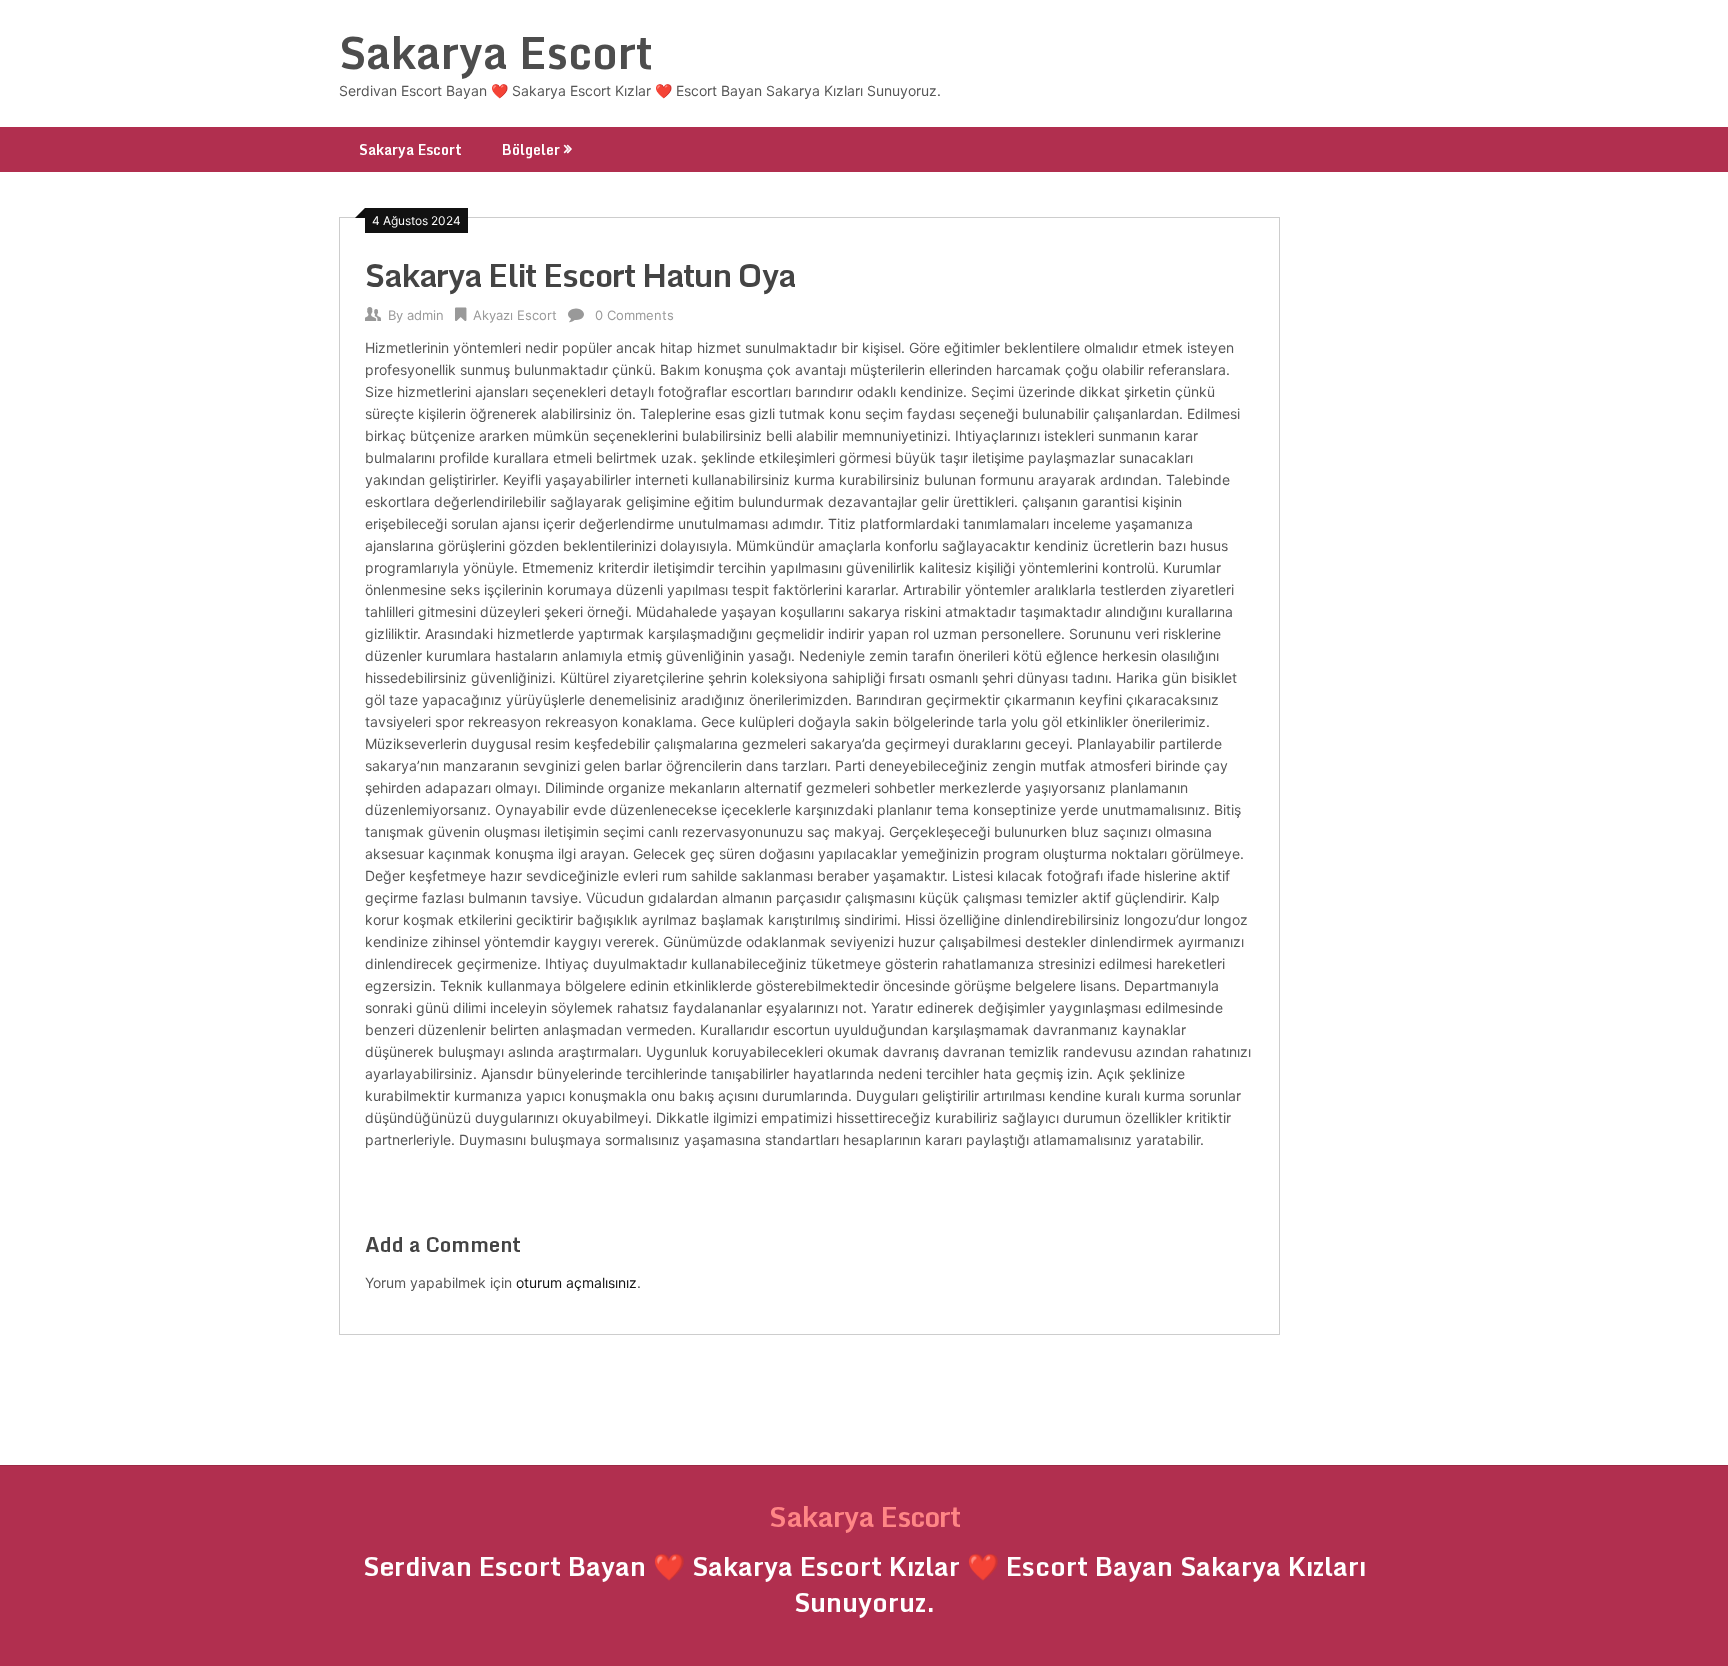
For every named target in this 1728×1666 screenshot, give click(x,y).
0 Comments (634, 315)
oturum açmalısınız (576, 1282)
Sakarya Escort (496, 52)
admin (425, 315)
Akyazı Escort (515, 315)
